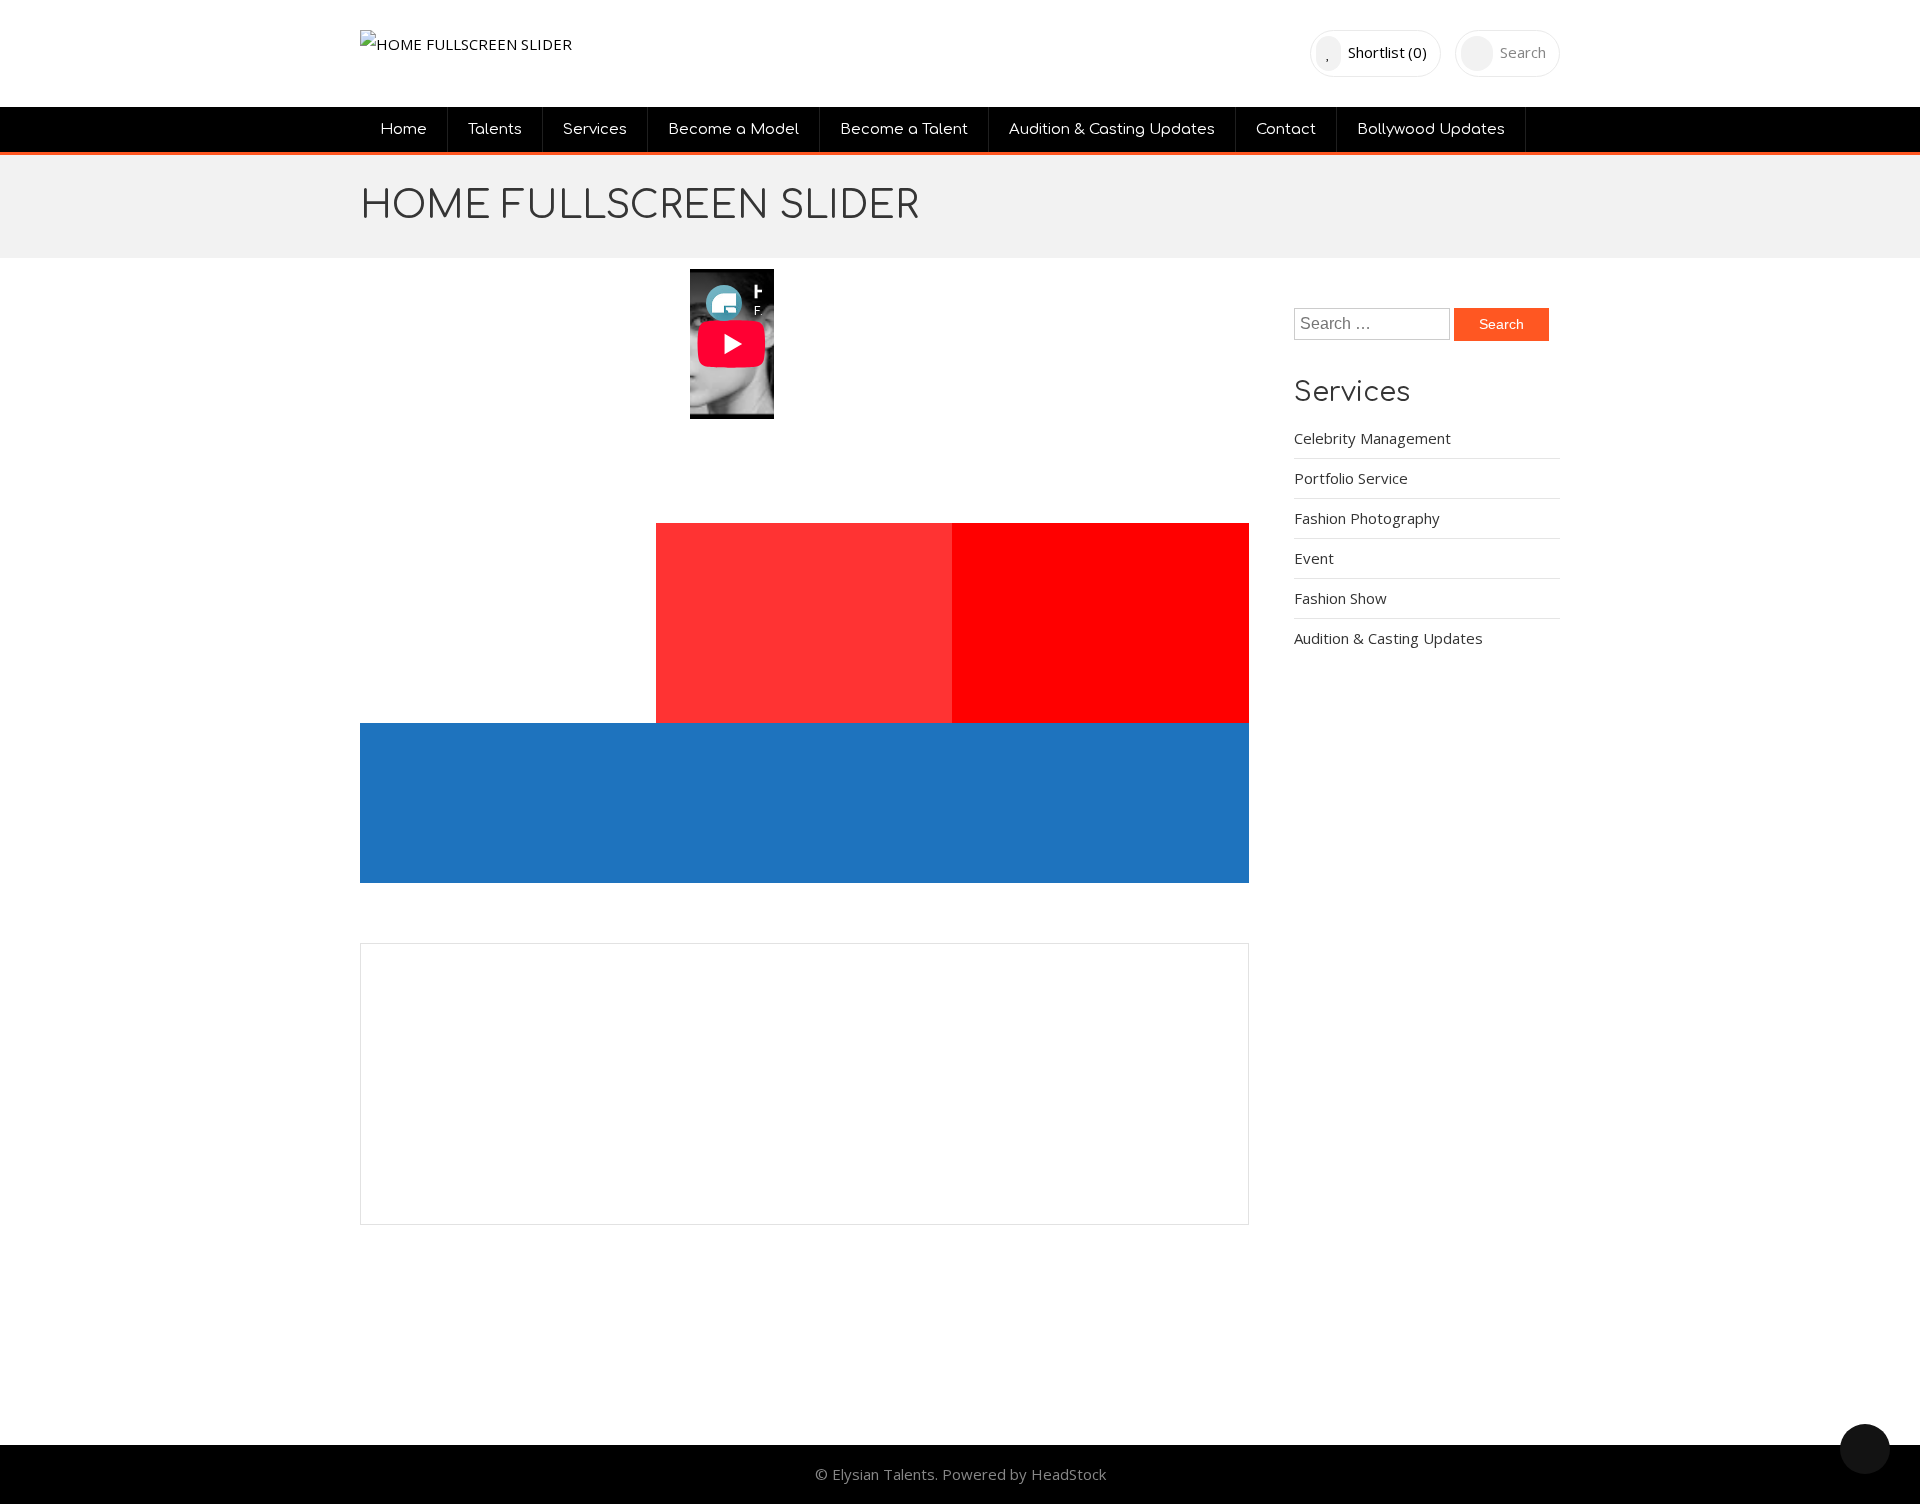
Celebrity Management (1372, 438)
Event (1314, 558)
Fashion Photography (1367, 518)
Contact (1286, 129)
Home (403, 129)
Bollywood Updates (1431, 129)
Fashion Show (1340, 598)
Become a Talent (904, 129)
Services (595, 129)
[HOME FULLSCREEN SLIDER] (466, 44)
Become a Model (733, 129)
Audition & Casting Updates (1112, 129)
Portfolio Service (1351, 478)
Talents (495, 129)
